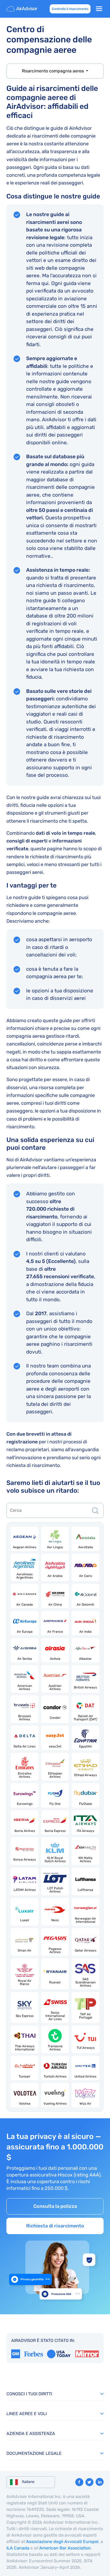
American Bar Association (65, 2548)
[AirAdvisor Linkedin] (100, 2482)
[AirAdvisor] (22, 9)
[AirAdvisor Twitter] (89, 2482)
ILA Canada (18, 2548)
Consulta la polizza (55, 2206)
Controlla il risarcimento (70, 9)
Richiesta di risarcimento (55, 2226)
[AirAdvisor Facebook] (79, 2482)
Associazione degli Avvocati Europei (62, 2542)
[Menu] (99, 9)
